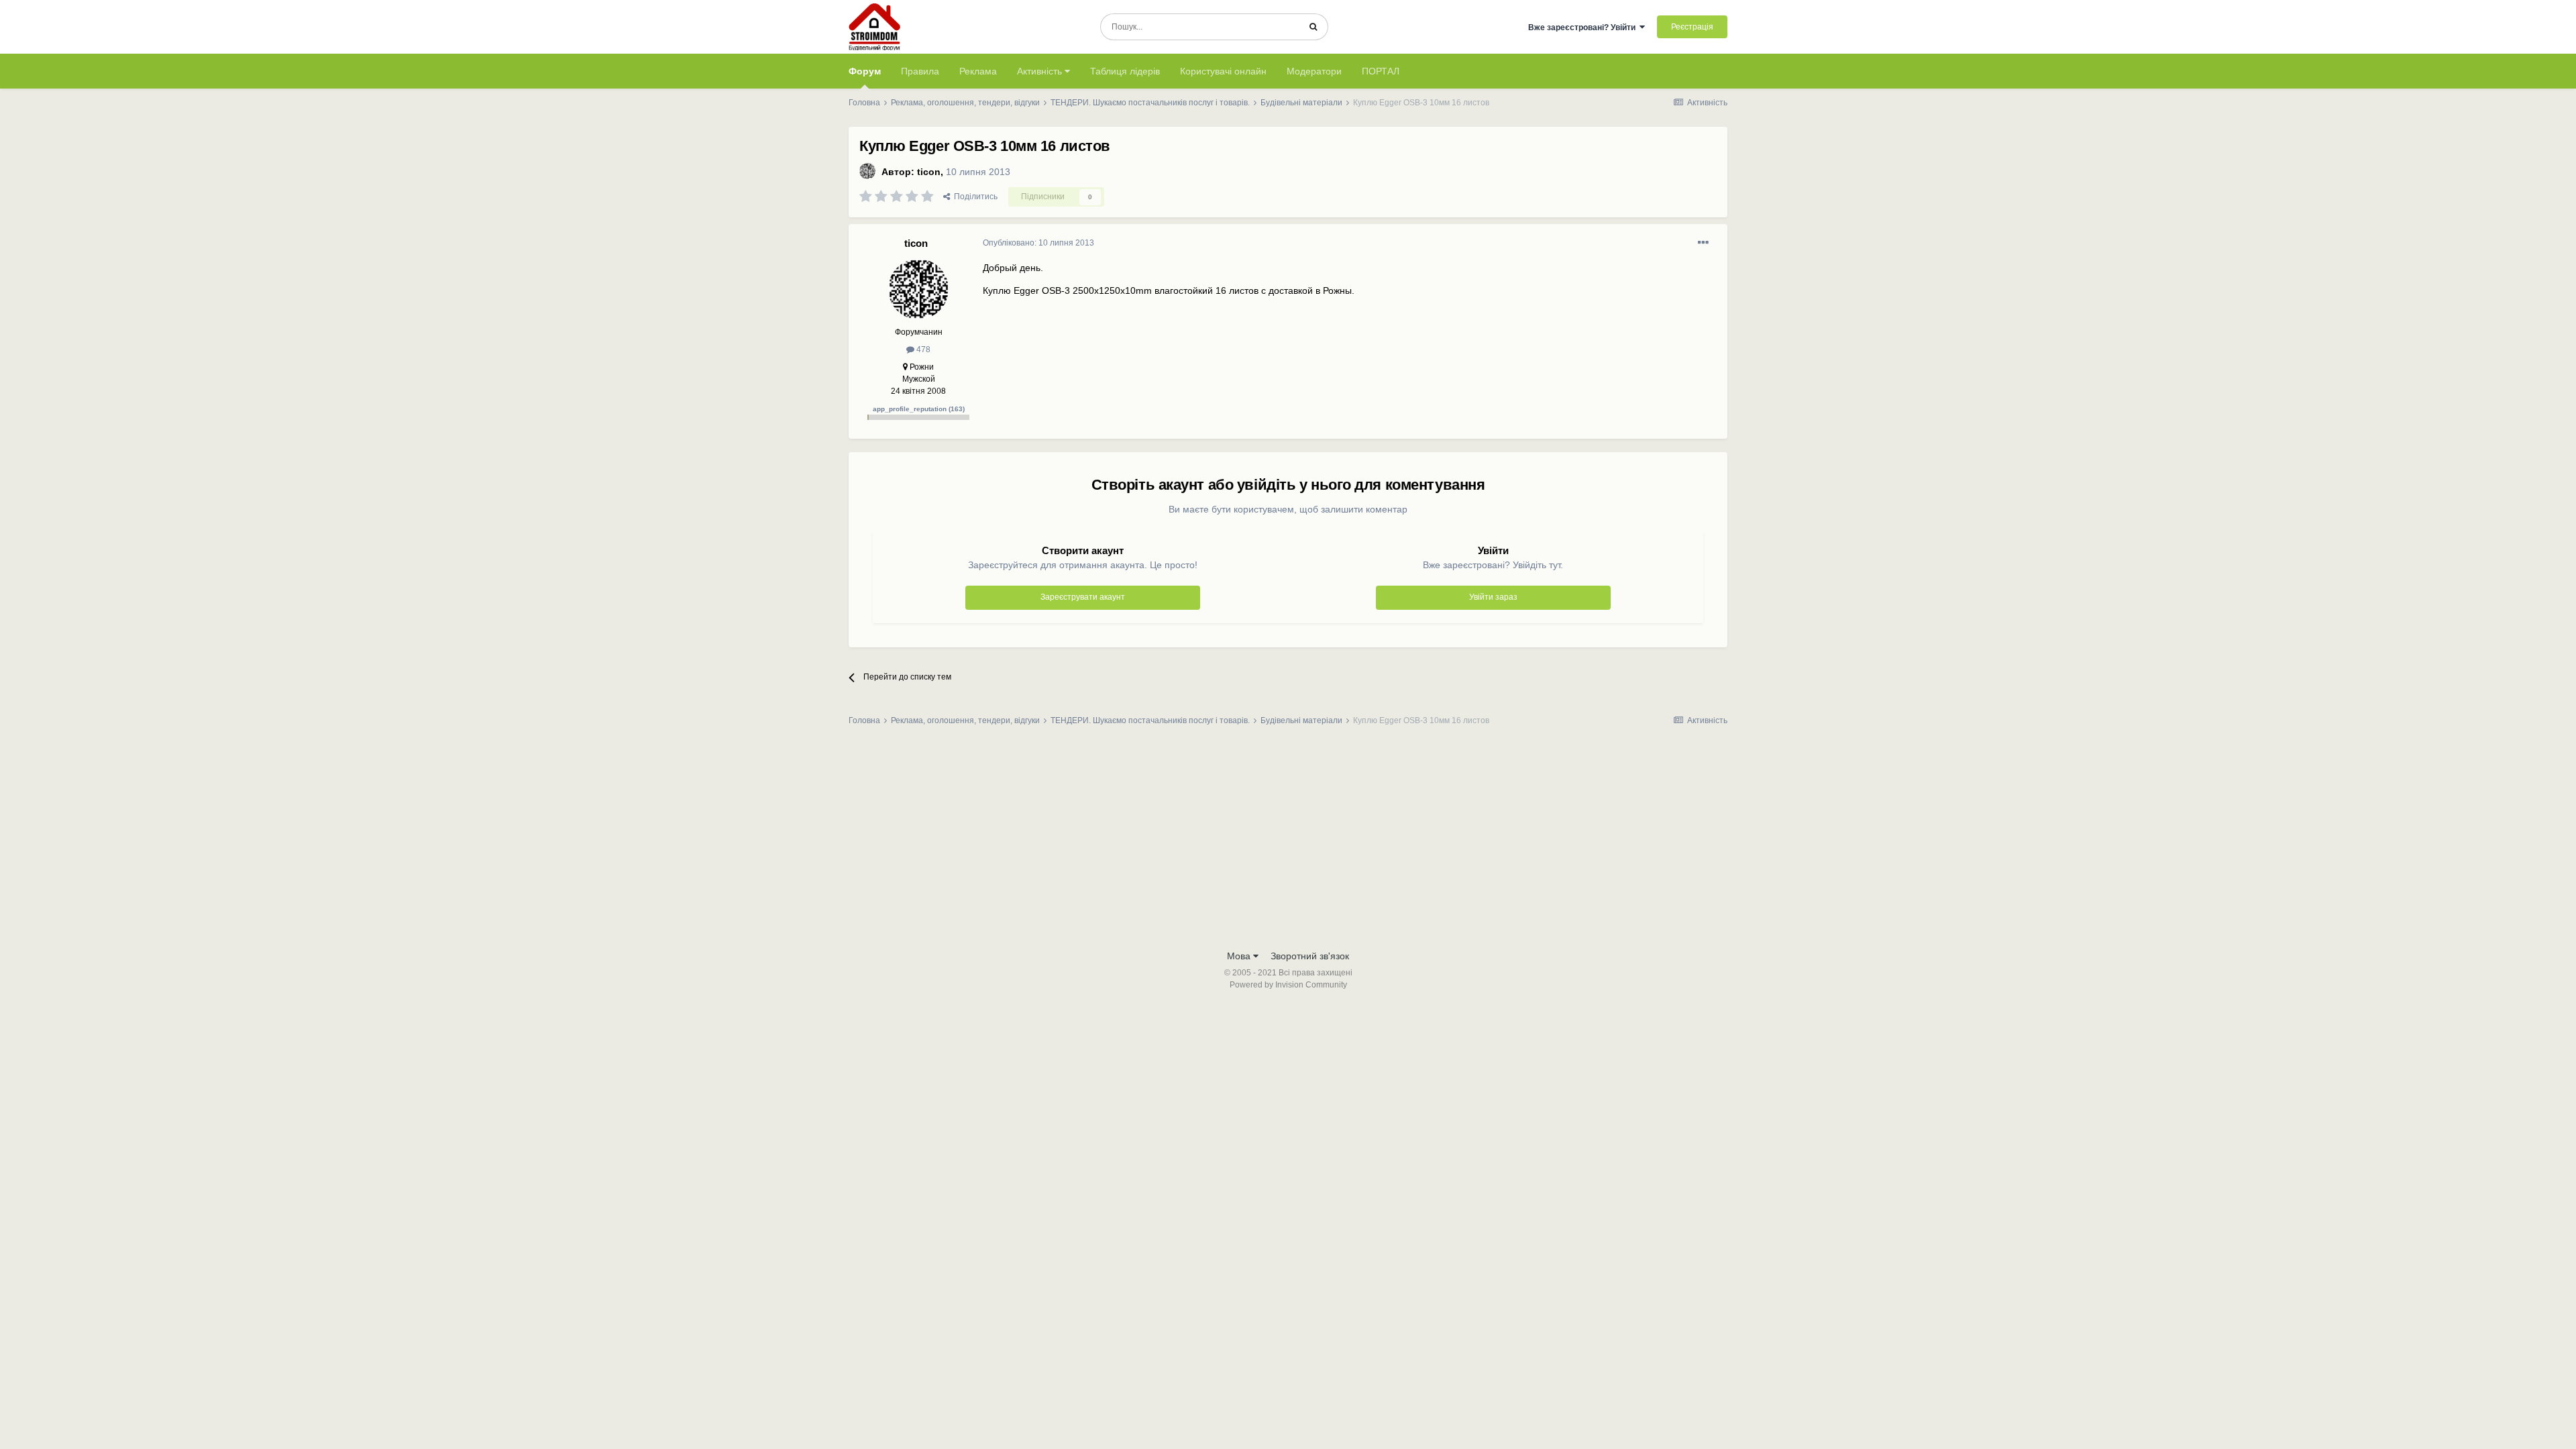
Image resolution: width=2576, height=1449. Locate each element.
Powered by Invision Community (1288, 985)
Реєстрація (1692, 27)
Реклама (978, 71)
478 (922, 350)
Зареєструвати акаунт (1083, 597)
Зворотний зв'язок (1310, 956)
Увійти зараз (1493, 597)
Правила (920, 71)
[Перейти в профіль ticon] (867, 171)
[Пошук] (1313, 27)
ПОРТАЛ (1381, 71)
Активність (1041, 71)
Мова (1240, 956)
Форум (865, 71)
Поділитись (974, 197)
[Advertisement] (1288, 842)
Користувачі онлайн (1223, 71)
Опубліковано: (1038, 243)
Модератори (1314, 71)
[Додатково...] (1703, 243)
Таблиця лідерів (1125, 71)
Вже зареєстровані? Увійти (1584, 28)
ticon (929, 172)
